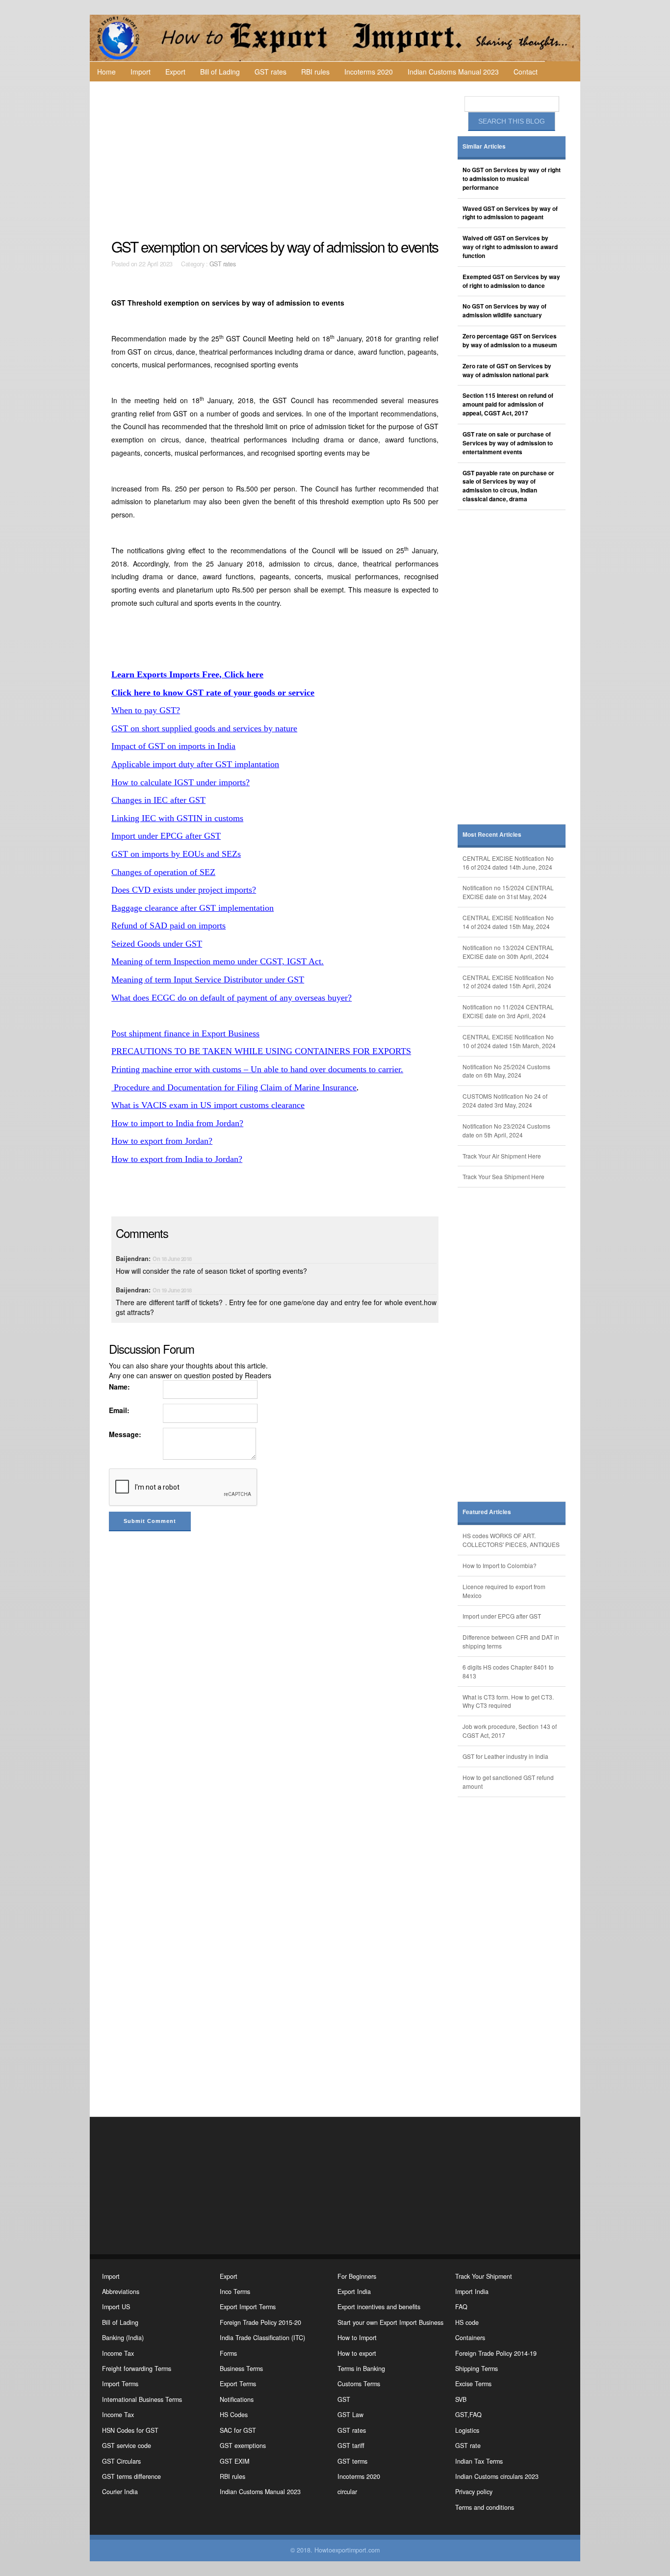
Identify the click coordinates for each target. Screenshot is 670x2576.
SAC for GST (238, 2430)
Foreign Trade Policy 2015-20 (260, 2322)
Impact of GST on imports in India (173, 746)
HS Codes (234, 2415)
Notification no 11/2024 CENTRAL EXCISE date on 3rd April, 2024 (508, 1011)
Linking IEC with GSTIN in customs (177, 818)
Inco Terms (235, 2292)
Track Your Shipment (484, 2276)
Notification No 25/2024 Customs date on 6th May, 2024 (506, 1071)
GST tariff (351, 2446)
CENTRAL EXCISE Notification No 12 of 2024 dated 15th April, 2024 (508, 982)
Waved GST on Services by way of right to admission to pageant (510, 213)
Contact (526, 72)
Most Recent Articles (492, 835)
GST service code (127, 2446)
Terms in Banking (361, 2369)
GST (344, 2399)
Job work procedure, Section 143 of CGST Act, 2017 (510, 1731)
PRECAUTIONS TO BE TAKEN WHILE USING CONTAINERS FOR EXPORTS (261, 1051)
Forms (228, 2353)
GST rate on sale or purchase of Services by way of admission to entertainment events (508, 443)
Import (141, 72)
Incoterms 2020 (369, 72)
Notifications (237, 2399)
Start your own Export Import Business (390, 2322)
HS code (467, 2322)
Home (106, 72)
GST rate (468, 2446)
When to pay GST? (146, 710)
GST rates (271, 72)
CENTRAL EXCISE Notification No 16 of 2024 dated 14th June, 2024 (508, 863)
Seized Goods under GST (157, 944)
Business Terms (241, 2369)
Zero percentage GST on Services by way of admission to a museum (510, 341)
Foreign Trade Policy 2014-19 (496, 2353)
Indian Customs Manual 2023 (453, 72)
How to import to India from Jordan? (177, 1123)
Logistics (467, 2430)
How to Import (357, 2338)
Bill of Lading (220, 72)
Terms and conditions (485, 2507)
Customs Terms (359, 2384)
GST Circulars (121, 2461)
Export (175, 72)
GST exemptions (243, 2446)
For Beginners (357, 2276)
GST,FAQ (468, 2415)
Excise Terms (473, 2384)
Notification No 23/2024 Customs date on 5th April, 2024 (506, 1130)
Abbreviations (121, 2292)
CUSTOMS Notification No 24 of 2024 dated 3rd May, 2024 (505, 1100)
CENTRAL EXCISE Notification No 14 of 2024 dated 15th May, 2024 (508, 922)
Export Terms (238, 2384)
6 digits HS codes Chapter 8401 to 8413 (508, 1671)
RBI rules (315, 72)
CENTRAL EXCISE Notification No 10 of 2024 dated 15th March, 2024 (509, 1041)
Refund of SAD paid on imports (168, 926)
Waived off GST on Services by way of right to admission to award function (510, 247)
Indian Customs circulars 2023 (497, 2476)
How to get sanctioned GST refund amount (508, 1782)
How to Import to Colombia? (500, 1565)
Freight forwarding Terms (137, 2369)
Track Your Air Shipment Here (502, 1156)
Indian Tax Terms (479, 2461)
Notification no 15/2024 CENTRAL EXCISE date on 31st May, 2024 (508, 892)
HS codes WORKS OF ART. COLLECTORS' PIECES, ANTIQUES (511, 1540)
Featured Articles (487, 1512)
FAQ (461, 2307)
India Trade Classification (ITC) (262, 2338)
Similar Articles (484, 146)
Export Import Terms (248, 2307)
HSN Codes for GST (130, 2430)
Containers (470, 2338)
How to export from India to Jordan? (177, 1159)
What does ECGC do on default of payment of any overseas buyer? (232, 998)
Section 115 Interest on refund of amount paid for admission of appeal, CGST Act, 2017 (508, 404)
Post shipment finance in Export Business (185, 1033)
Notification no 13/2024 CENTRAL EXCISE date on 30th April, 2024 (508, 952)
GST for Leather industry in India (505, 1756)
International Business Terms (142, 2399)
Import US (116, 2307)
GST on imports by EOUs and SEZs (176, 854)
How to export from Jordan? (162, 1141)
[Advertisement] (276, 160)
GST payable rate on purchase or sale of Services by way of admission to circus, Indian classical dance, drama (508, 486)
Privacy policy (474, 2492)
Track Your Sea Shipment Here (503, 1176)
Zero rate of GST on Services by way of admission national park (507, 371)
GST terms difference (131, 2476)
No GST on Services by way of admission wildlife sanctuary (504, 311)
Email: (119, 1410)
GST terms (352, 2461)
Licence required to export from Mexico (504, 1591)
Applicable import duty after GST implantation (195, 764)
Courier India (120, 2492)
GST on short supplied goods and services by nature (204, 728)
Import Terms (120, 2384)
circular (347, 2492)
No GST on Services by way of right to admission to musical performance (512, 179)
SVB (461, 2399)
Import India (472, 2292)
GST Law (350, 2415)
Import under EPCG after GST (166, 836)
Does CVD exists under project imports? (184, 890)
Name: (119, 1387)
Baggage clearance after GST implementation (193, 908)
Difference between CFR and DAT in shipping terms (511, 1641)
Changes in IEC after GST (158, 800)
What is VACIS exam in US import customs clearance (208, 1105)
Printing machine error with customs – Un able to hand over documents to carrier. (257, 1069)
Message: (125, 1434)
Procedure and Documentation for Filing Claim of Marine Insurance (234, 1087)
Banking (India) (123, 2338)
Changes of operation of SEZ (163, 872)
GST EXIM (234, 2461)
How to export (357, 2353)
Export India (354, 2292)
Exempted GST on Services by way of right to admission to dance (511, 281)
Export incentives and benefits (379, 2307)
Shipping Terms (477, 2369)
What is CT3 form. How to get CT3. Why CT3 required (508, 1701)
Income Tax (118, 2353)
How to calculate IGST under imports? (180, 782)
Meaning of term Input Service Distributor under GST (208, 979)
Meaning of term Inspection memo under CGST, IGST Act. (218, 961)
